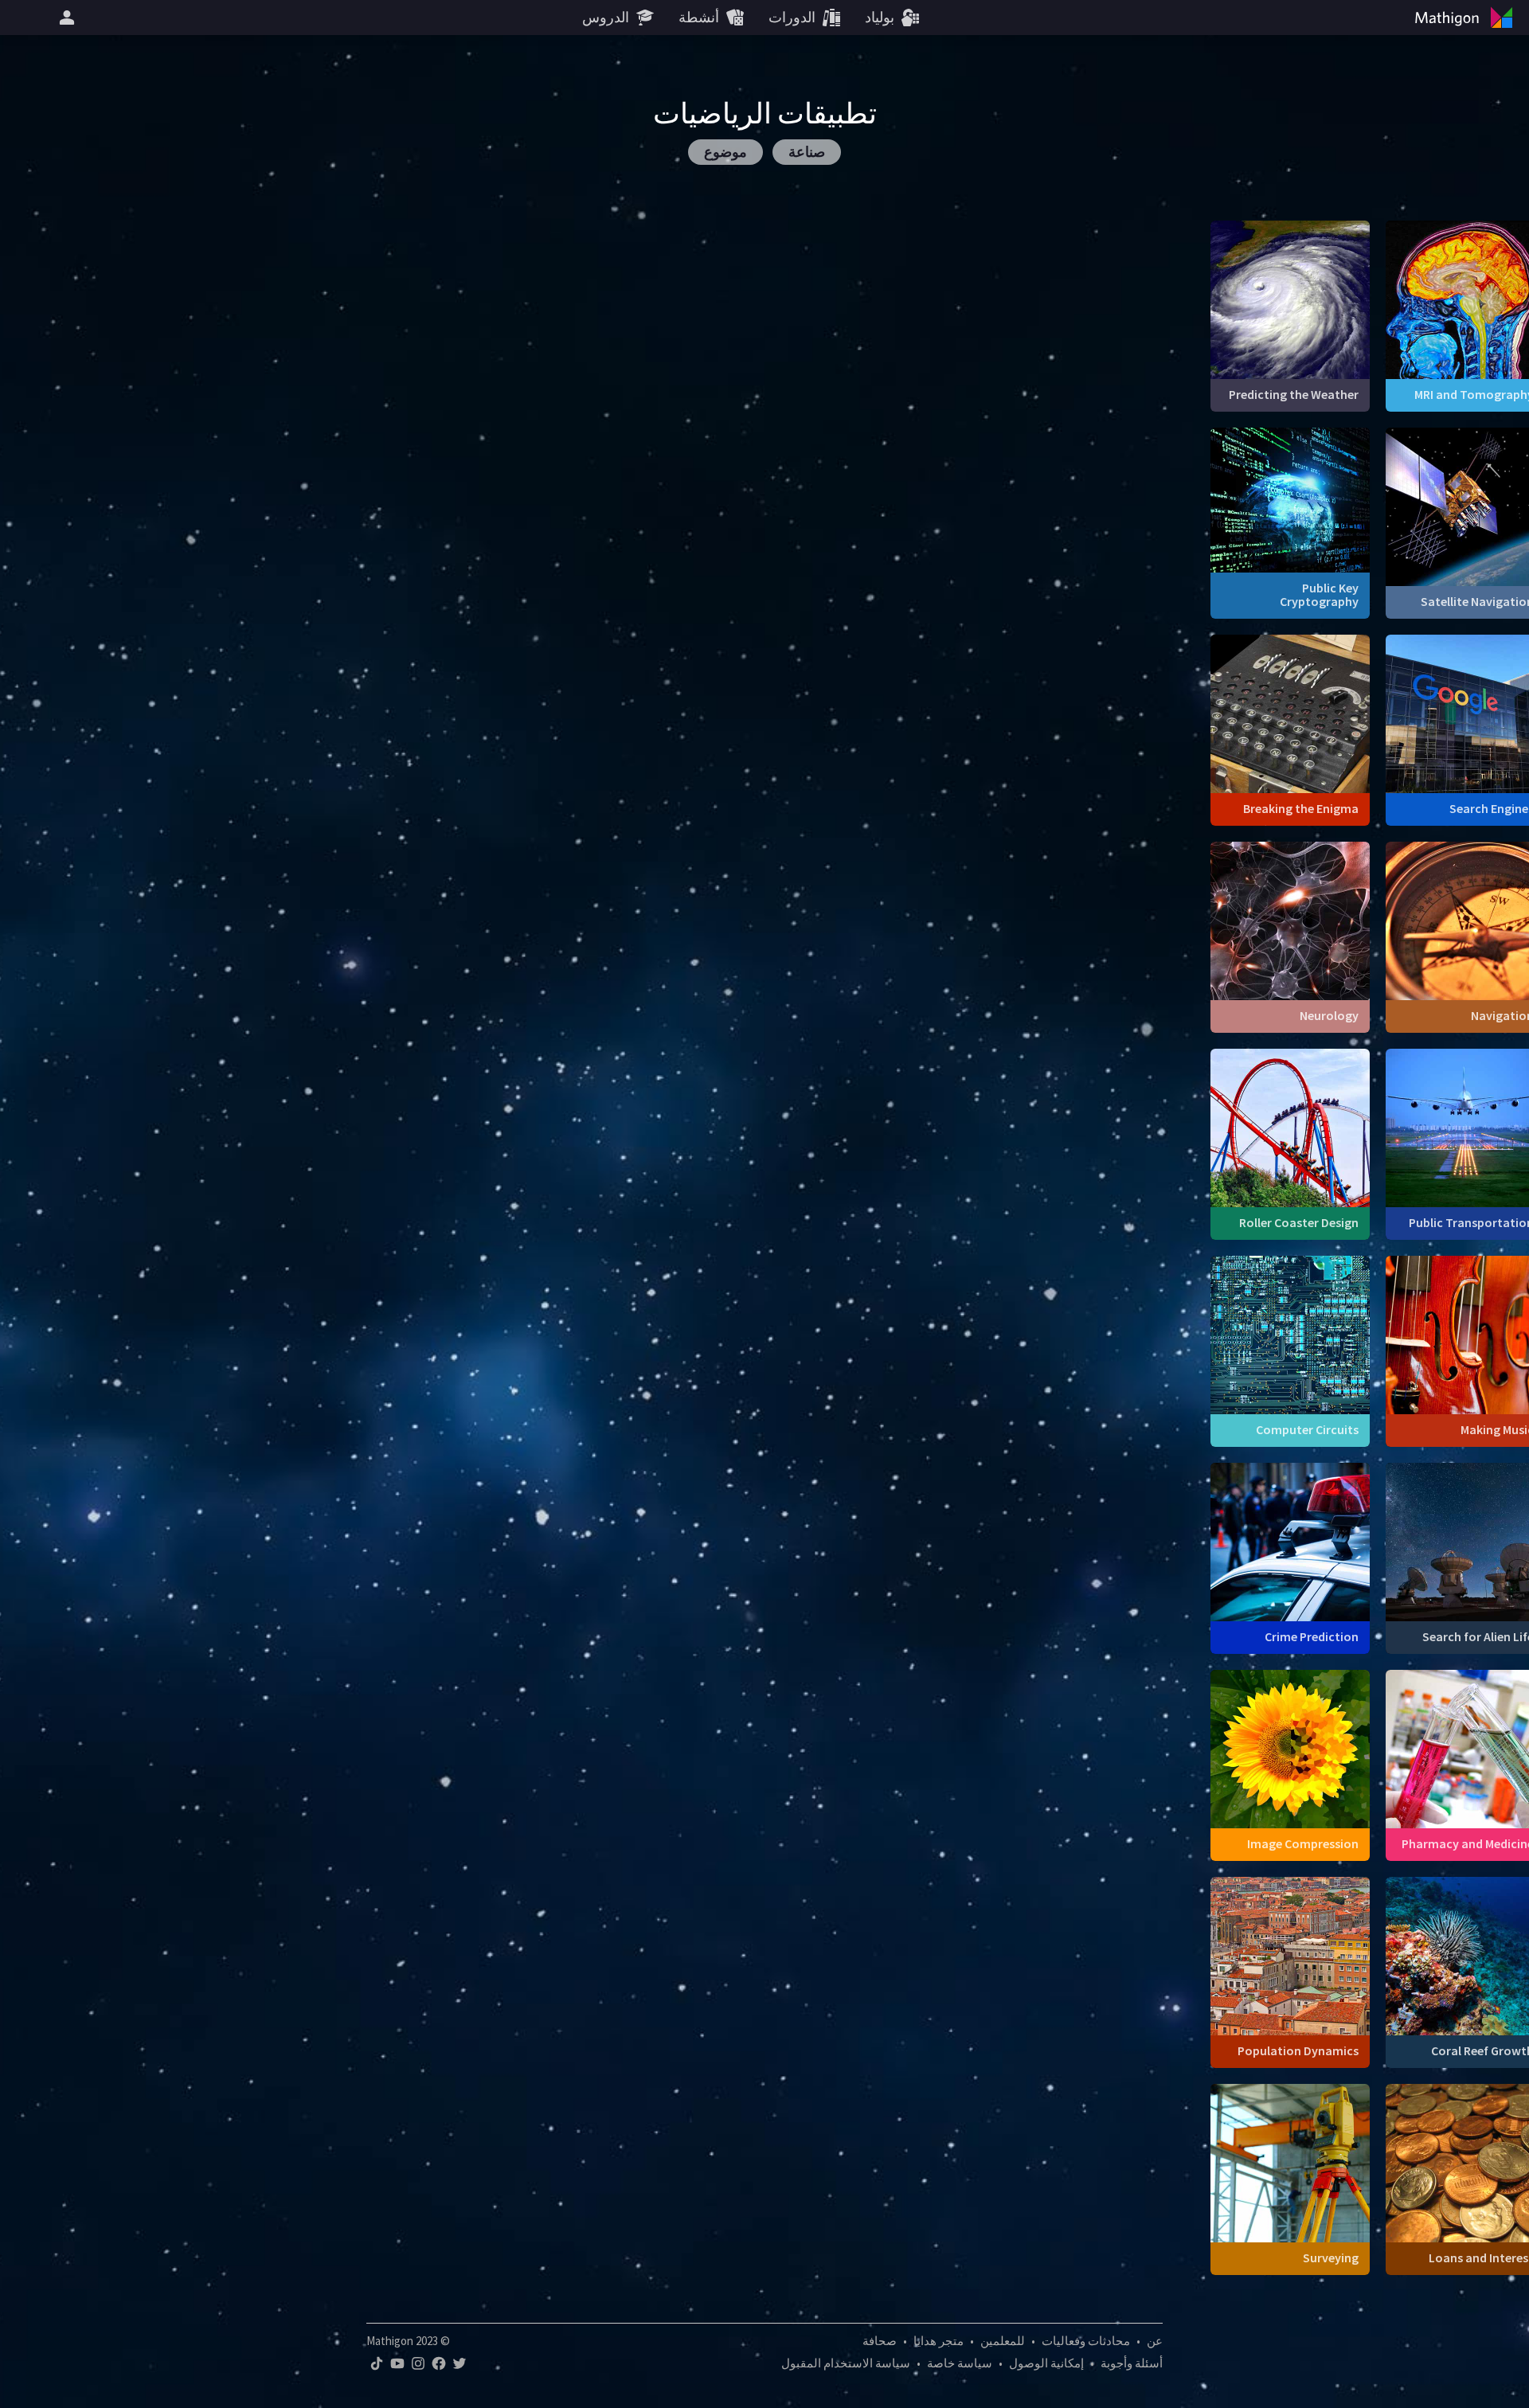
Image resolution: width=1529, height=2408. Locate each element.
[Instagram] (418, 2363)
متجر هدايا (939, 2341)
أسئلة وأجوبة (1132, 2363)
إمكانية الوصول (1046, 2363)
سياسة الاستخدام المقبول (846, 2363)
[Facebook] (439, 2363)
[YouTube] (397, 2363)
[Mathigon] (1467, 18)
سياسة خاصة (960, 2363)
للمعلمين (1003, 2341)
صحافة (880, 2341)
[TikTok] (377, 2363)
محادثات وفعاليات (1086, 2341)
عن (1155, 2341)
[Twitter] (459, 2363)
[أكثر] (65, 18)
